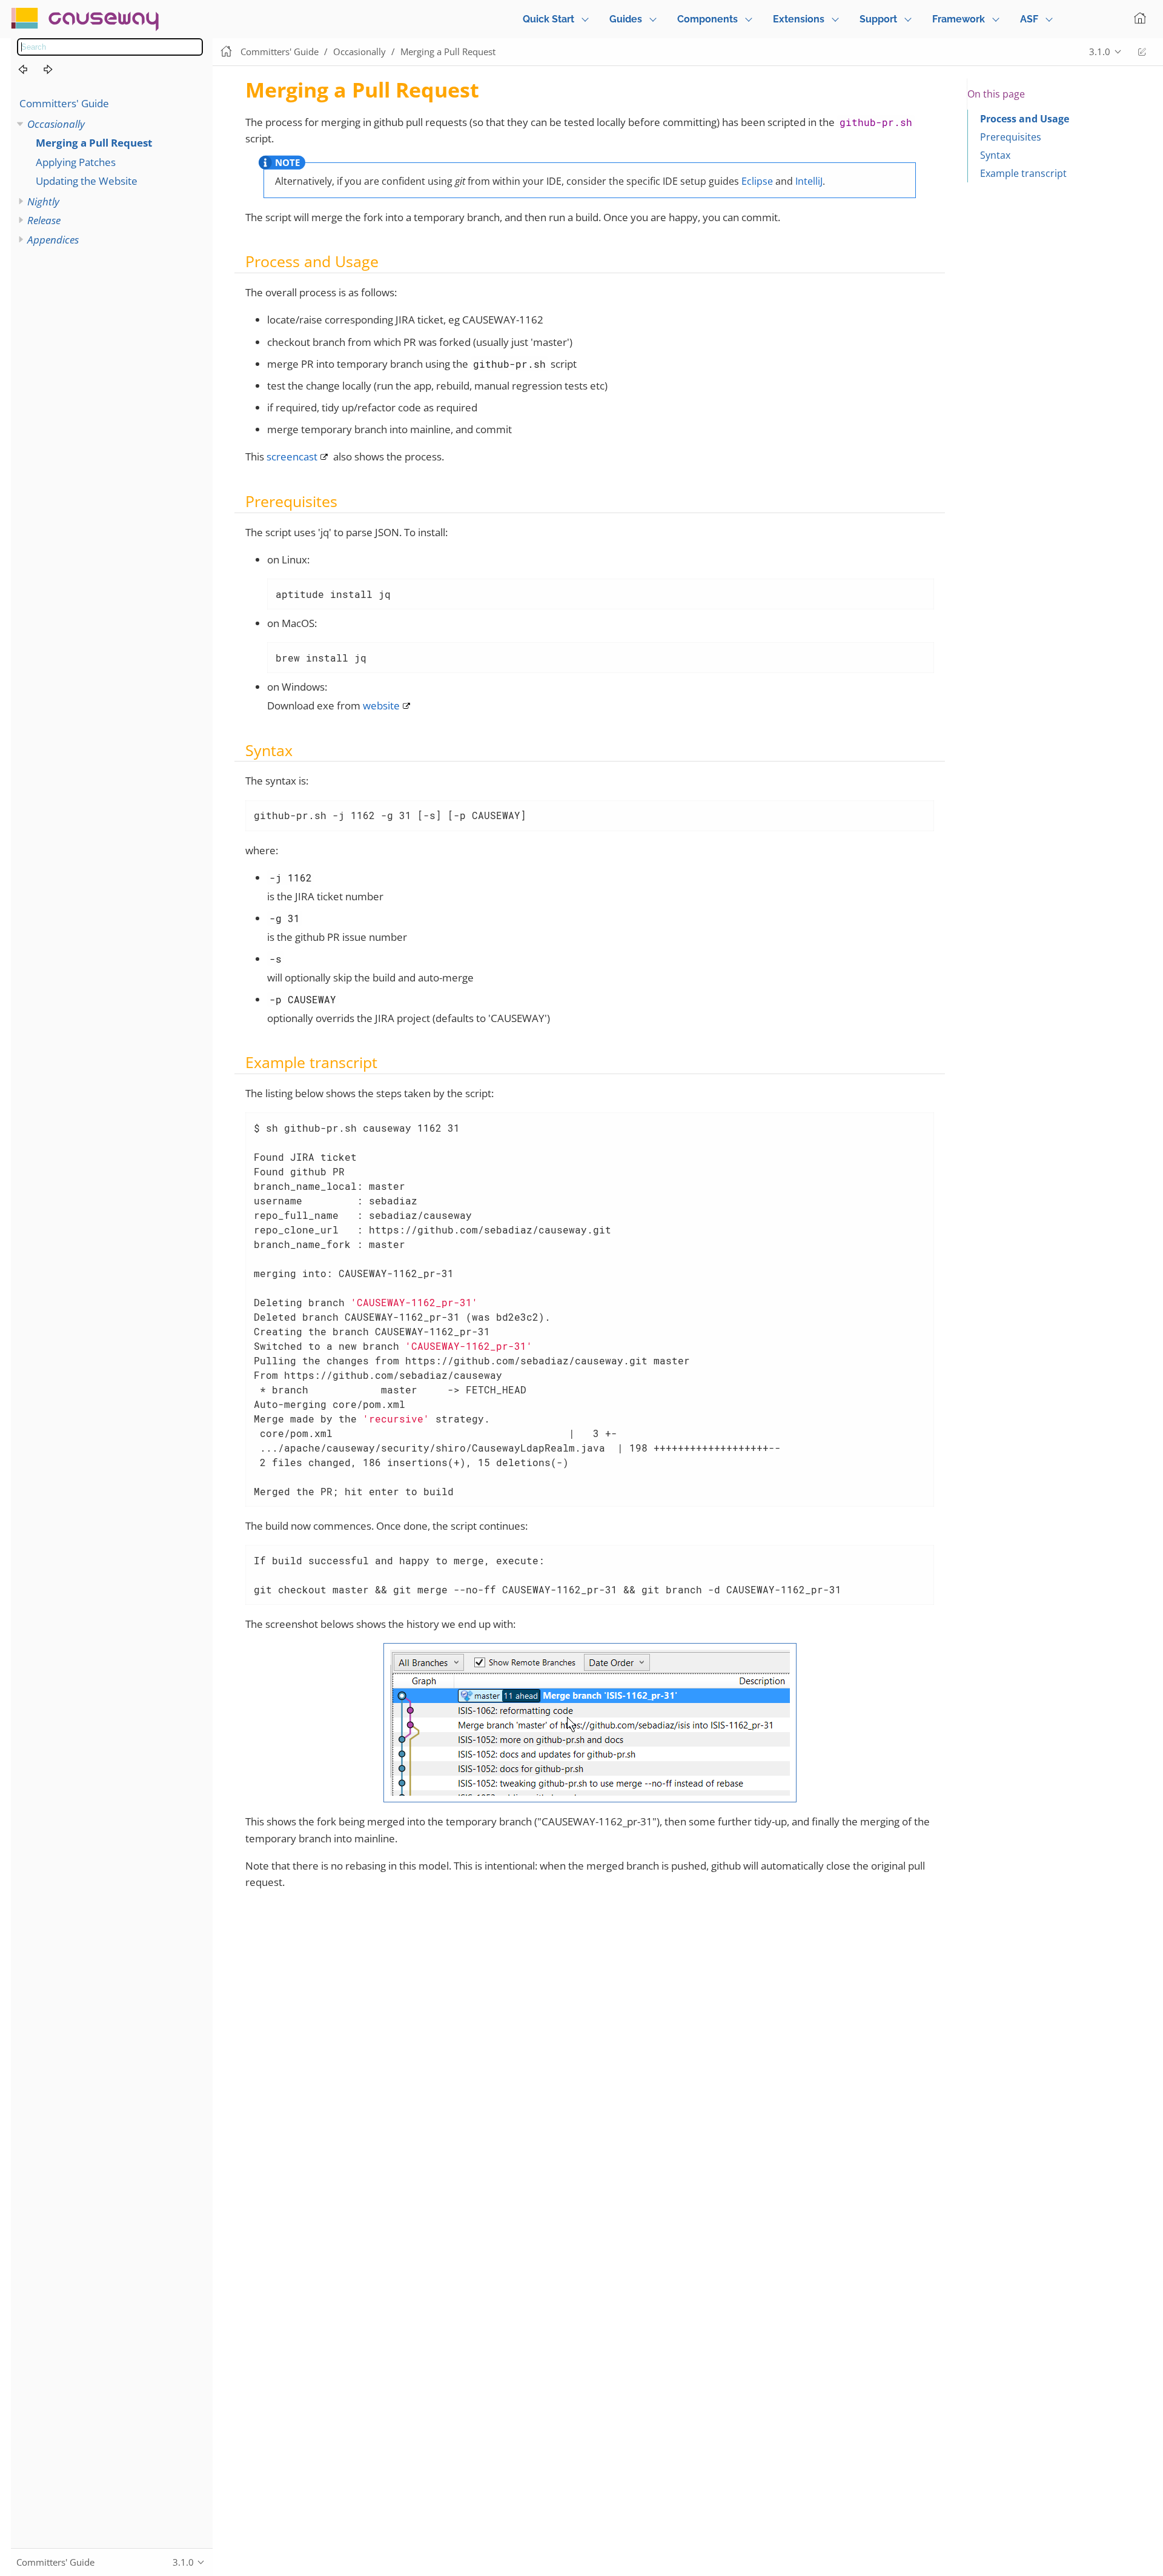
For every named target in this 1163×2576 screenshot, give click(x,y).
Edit (1142, 52)
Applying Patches (76, 162)
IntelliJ (809, 181)
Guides (626, 19)
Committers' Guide (64, 103)
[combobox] (110, 47)
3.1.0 (1100, 51)
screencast (292, 456)
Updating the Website (87, 181)
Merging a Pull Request (94, 143)
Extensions (799, 19)
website (381, 705)
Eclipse (757, 181)
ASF (1029, 19)
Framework (959, 19)
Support (878, 19)
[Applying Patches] (55, 70)
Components (707, 19)
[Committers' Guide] (30, 70)
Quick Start (548, 19)
